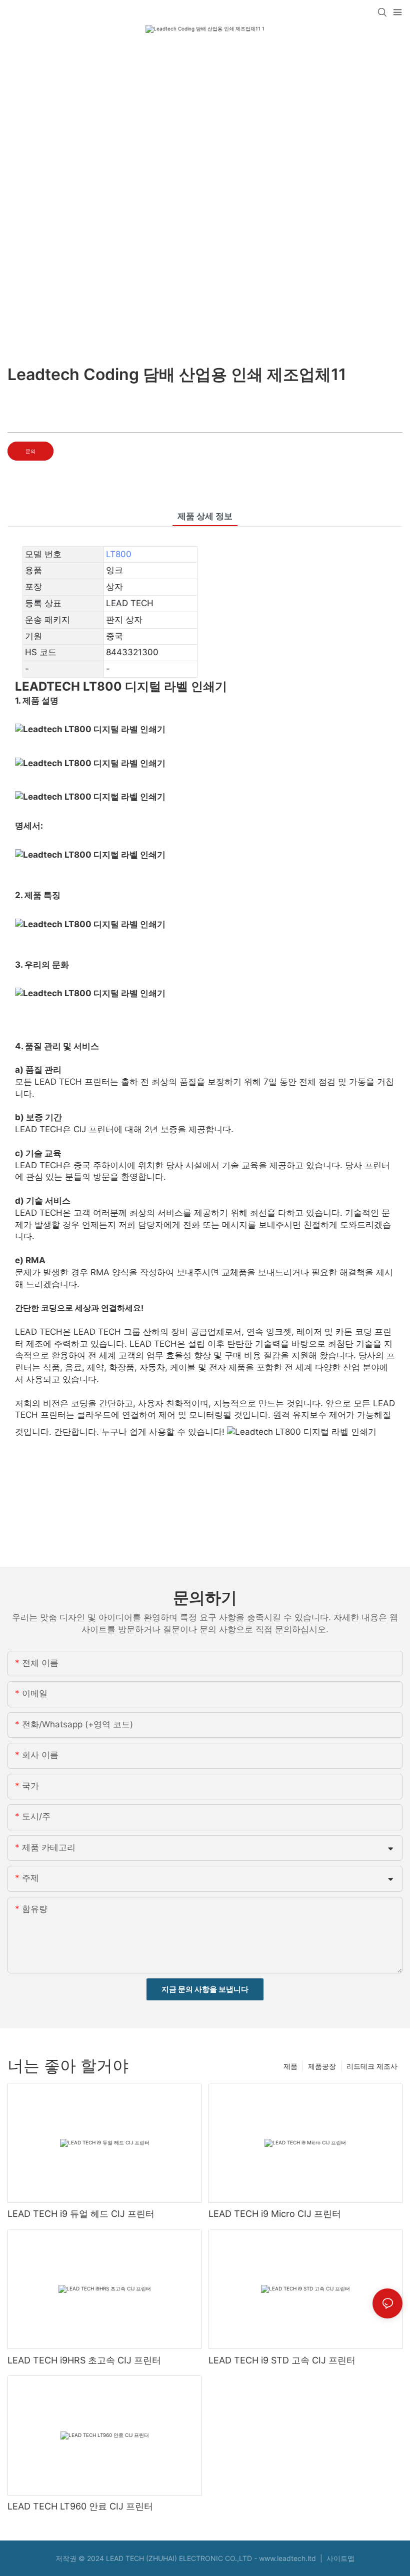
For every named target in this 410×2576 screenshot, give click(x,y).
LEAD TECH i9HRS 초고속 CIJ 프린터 (84, 2360)
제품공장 (322, 2066)
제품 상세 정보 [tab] (205, 516)
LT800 (119, 554)
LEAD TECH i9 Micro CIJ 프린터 (275, 2214)
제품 (290, 2066)
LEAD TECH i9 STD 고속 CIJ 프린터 (282, 2360)
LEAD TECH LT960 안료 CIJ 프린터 (80, 2506)
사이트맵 (339, 2558)
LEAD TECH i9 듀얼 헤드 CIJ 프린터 (81, 2214)
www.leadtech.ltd (288, 2558)
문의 (30, 451)
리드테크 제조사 (372, 2066)
